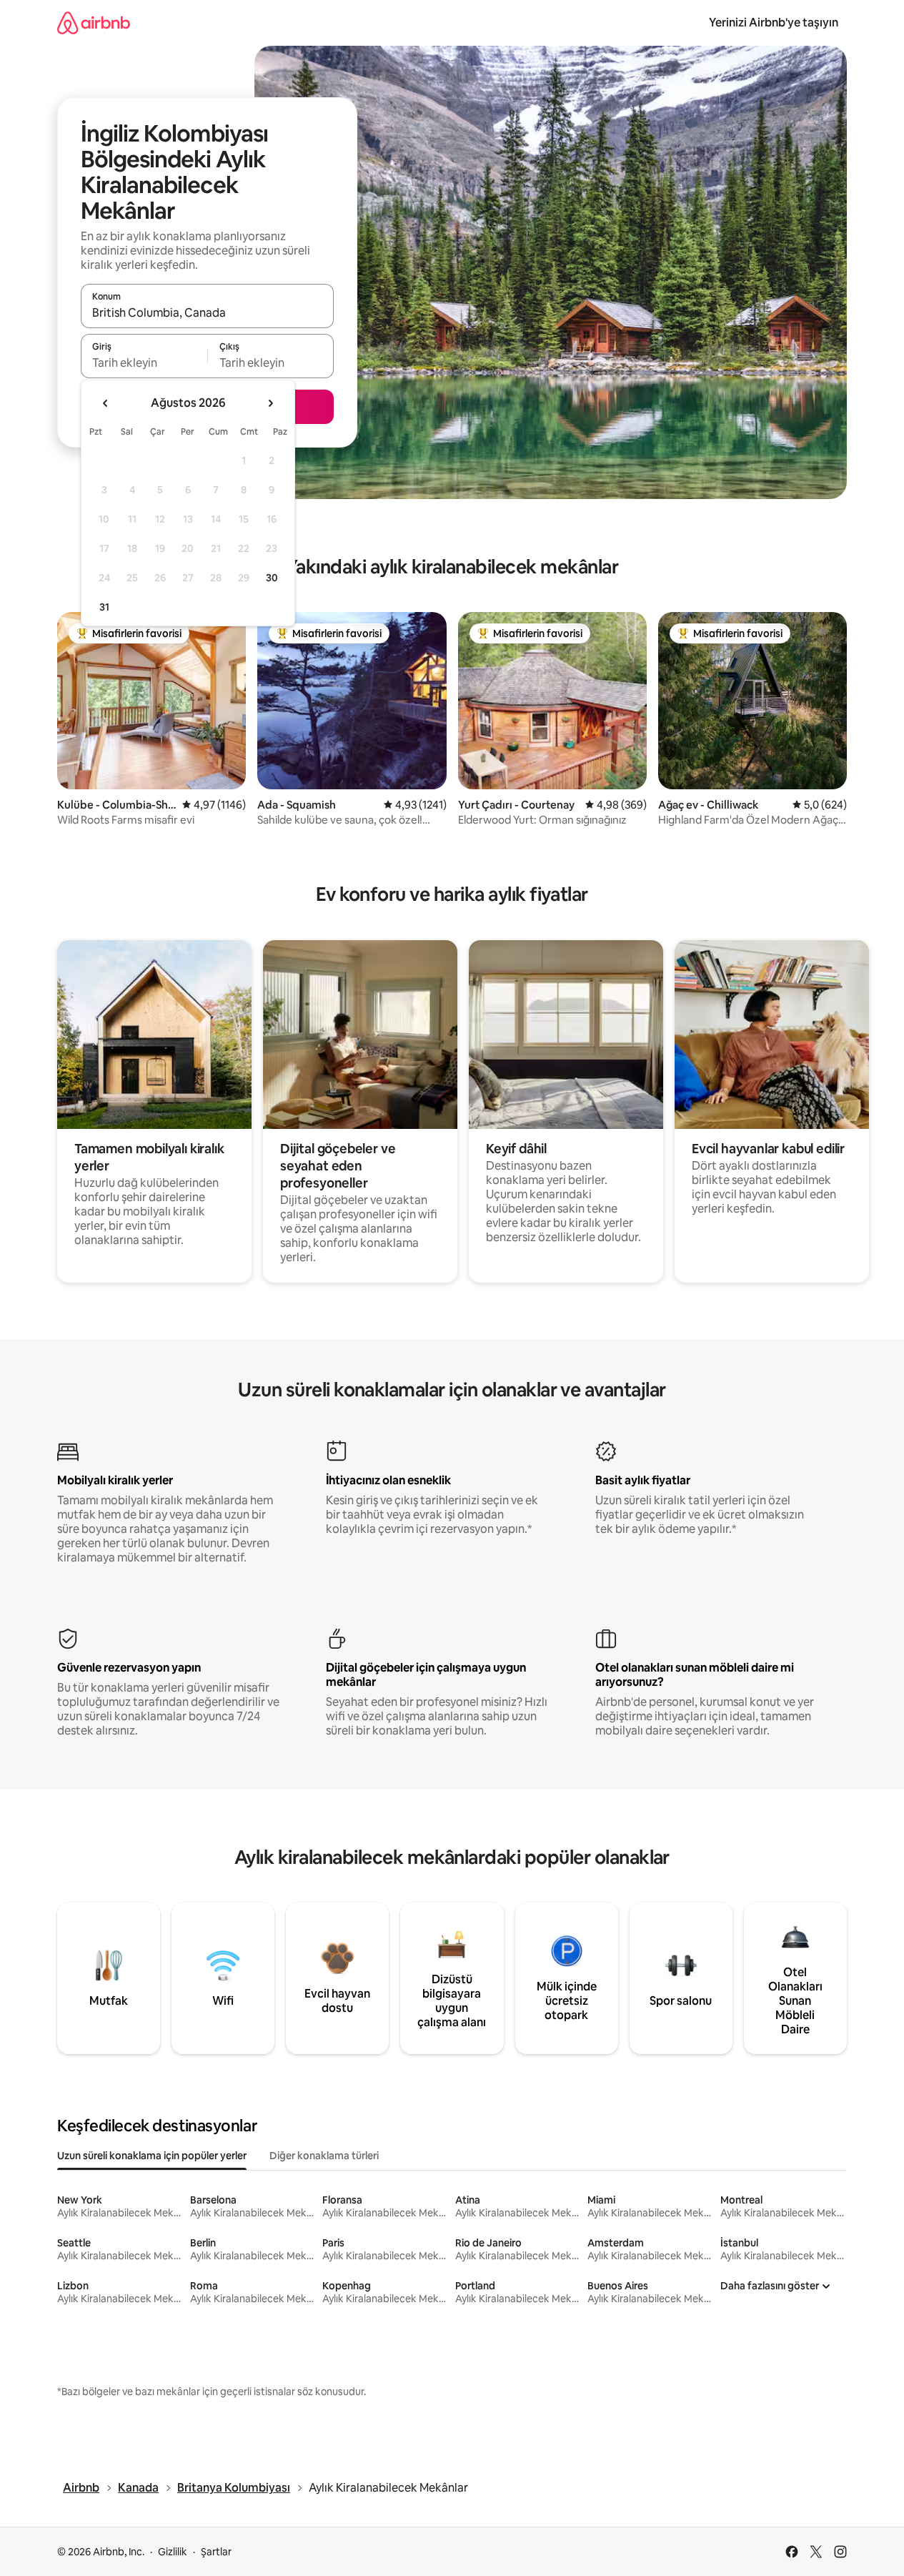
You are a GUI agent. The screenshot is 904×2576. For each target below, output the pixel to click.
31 (104, 607)
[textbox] (144, 362)
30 (272, 578)
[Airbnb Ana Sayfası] (94, 23)
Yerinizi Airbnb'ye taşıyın (774, 23)
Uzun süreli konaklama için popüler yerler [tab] (152, 2156)
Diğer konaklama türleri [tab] (324, 2156)
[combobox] (207, 312)
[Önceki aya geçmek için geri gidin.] (106, 403)
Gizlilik (173, 2552)
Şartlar (216, 2552)
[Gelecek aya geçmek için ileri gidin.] (270, 403)
